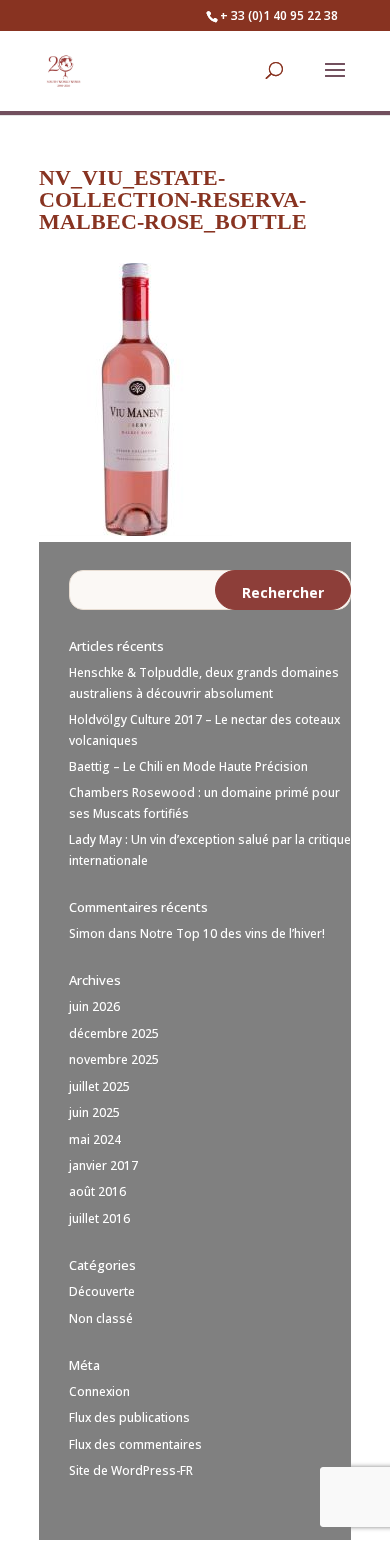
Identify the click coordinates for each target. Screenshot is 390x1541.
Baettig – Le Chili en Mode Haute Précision (188, 766)
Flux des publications (129, 1417)
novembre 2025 (114, 1059)
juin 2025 (94, 1112)
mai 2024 (95, 1139)
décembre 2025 (114, 1033)
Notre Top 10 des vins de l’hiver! (232, 933)
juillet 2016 (99, 1218)
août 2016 (97, 1191)
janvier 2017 (103, 1165)
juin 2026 (94, 1006)
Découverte (102, 1291)
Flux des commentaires (135, 1444)
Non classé (101, 1318)
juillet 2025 (99, 1086)
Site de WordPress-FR (131, 1470)
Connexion (99, 1391)
